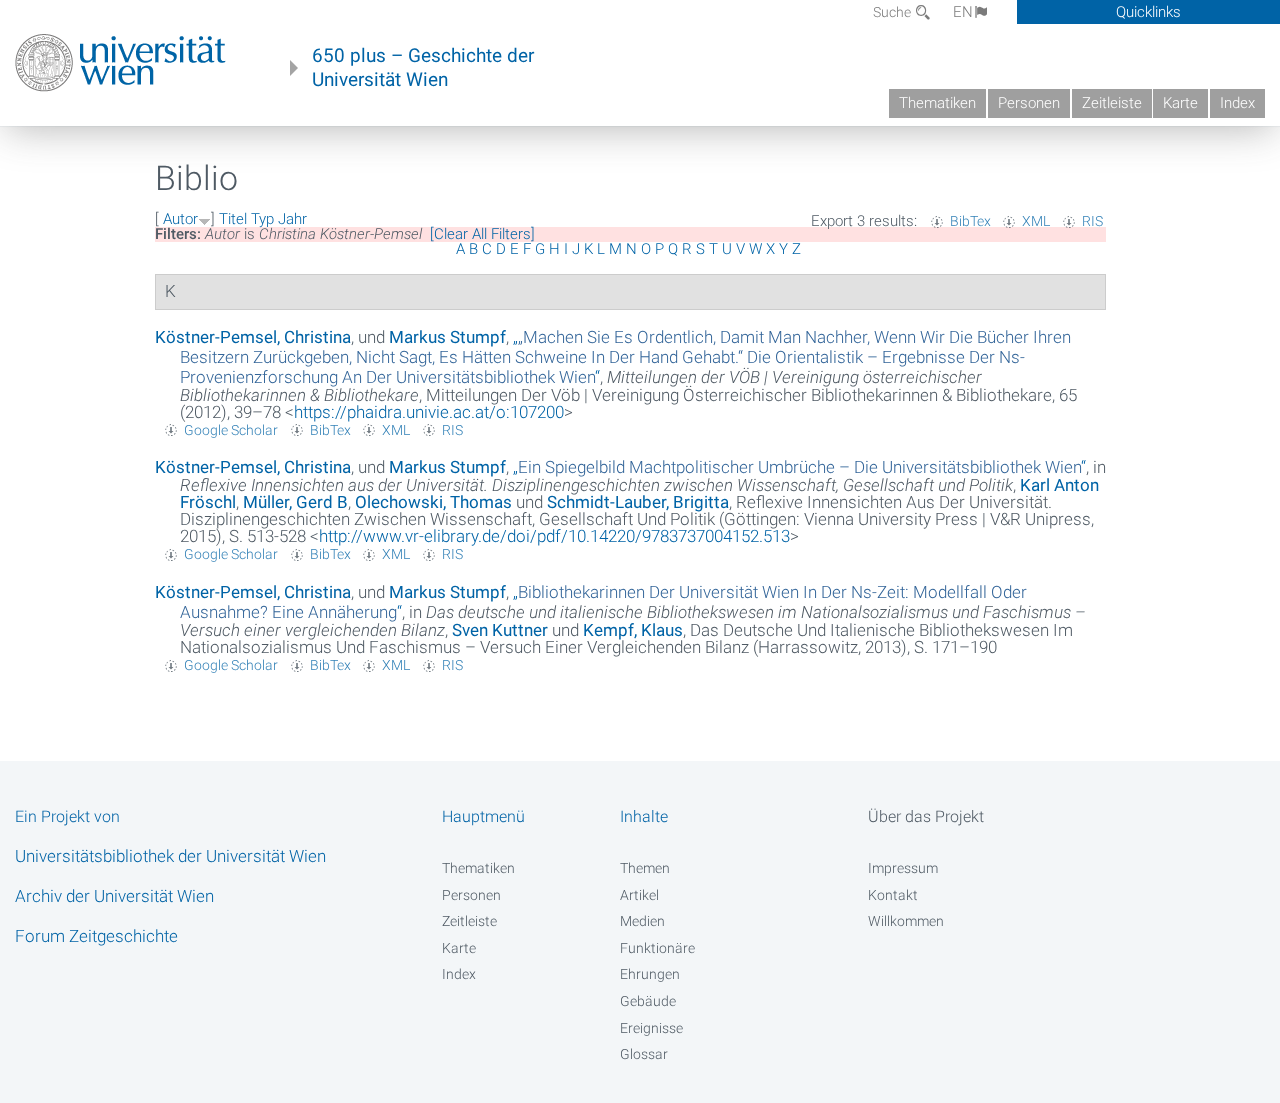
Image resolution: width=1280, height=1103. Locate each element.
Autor (180, 219)
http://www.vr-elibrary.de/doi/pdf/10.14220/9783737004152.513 (554, 536)
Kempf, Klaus (633, 630)
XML (1036, 221)
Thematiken (937, 103)
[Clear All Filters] (482, 234)
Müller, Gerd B (295, 502)
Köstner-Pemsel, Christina (253, 337)
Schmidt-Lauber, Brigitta (638, 502)
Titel (233, 219)
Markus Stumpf (447, 337)
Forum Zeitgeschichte (96, 936)
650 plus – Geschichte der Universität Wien (423, 68)
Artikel (639, 895)
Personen (1029, 103)
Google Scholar (231, 430)
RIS (1092, 221)
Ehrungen (650, 974)
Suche (893, 12)
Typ (262, 219)
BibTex (970, 221)
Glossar (644, 1054)
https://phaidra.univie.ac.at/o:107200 (429, 412)
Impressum (903, 868)
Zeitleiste (1112, 103)
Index (1237, 103)
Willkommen (906, 921)
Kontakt (893, 895)
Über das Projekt (926, 816)
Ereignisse (651, 1028)
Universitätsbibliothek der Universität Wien (170, 856)
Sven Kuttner (500, 630)
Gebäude (648, 1001)
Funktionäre (657, 948)
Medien (642, 921)
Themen (645, 868)
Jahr (292, 219)
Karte (1180, 103)
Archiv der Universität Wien (114, 896)
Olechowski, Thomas (433, 502)
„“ (625, 357)
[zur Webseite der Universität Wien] (120, 63)
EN (963, 12)
